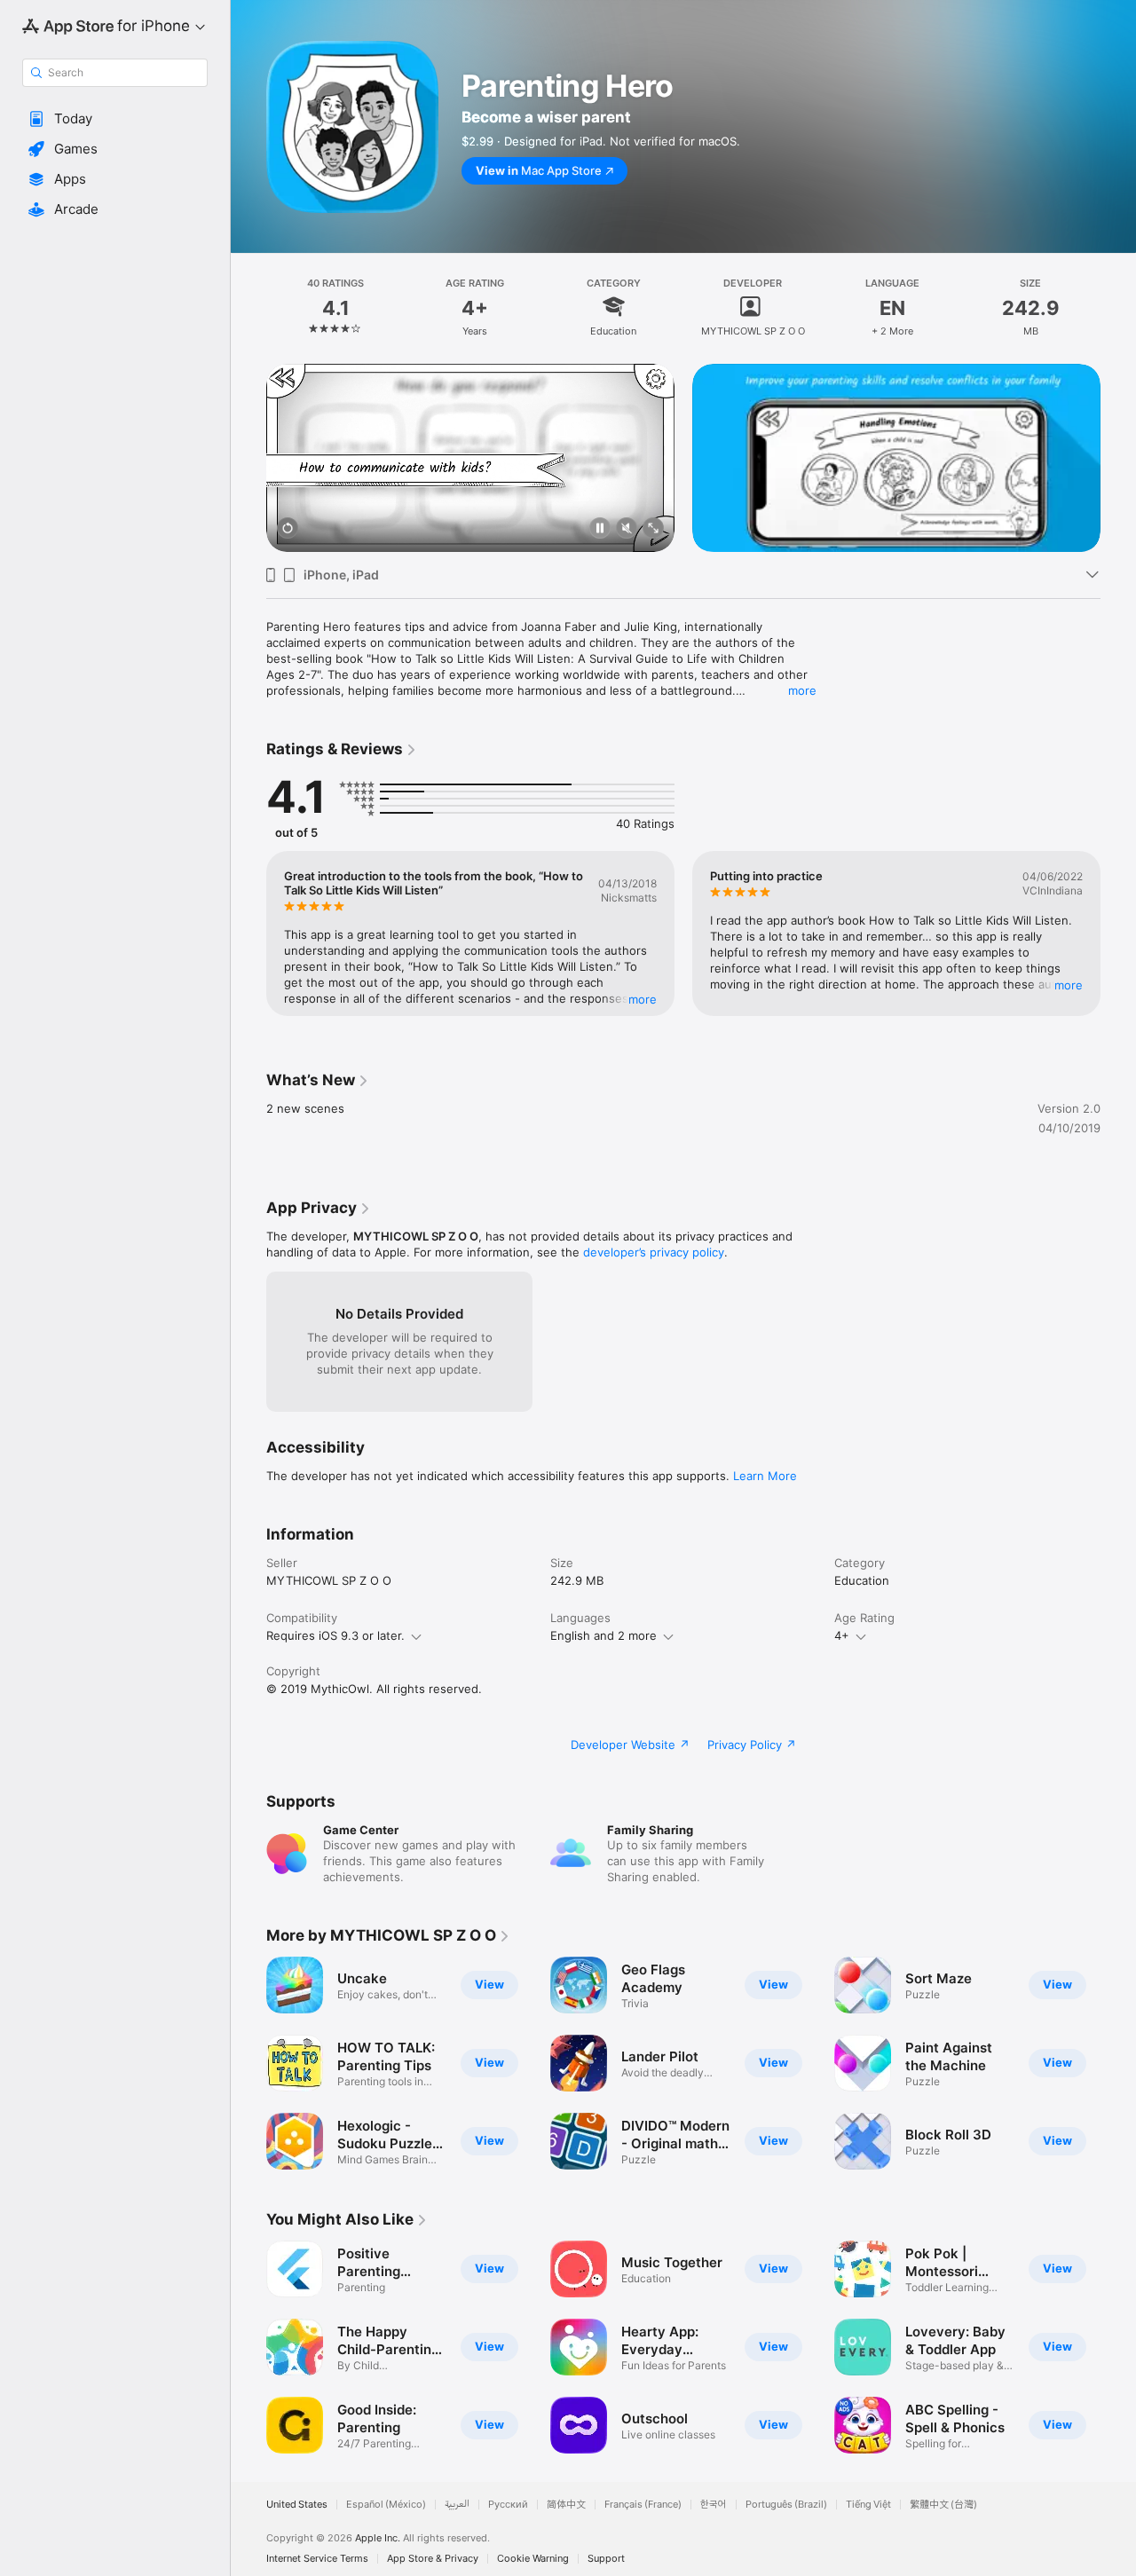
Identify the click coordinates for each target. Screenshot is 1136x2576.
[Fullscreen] (653, 529)
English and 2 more (603, 1635)
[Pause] (600, 529)
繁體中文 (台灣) (943, 2505)
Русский (508, 2505)
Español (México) (386, 2505)
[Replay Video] (288, 529)
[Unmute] (627, 529)
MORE (643, 998)
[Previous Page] (248, 458)
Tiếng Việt (868, 2505)
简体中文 (566, 2505)
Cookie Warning (533, 2559)
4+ (842, 1635)
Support (606, 2559)
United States (297, 2505)
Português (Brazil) (786, 2505)
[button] (115, 119)
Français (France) (643, 2505)
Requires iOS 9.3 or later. (335, 1635)
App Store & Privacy (433, 2559)
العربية (457, 2505)
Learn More (765, 1476)
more (802, 690)
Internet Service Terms (317, 2559)
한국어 (714, 2505)
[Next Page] (1118, 458)
